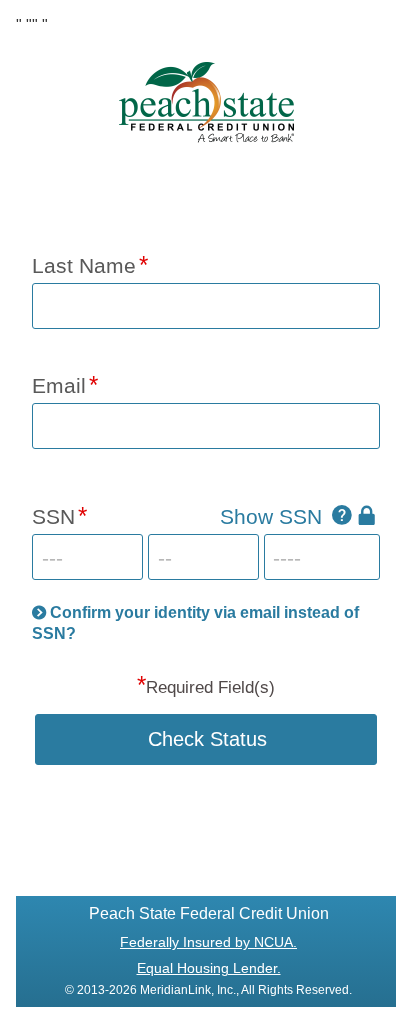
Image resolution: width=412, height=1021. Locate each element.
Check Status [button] (207, 739)
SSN (53, 516)
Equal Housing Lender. (209, 968)
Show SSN (271, 516)
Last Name (84, 265)
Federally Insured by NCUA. (208, 942)
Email (59, 385)
